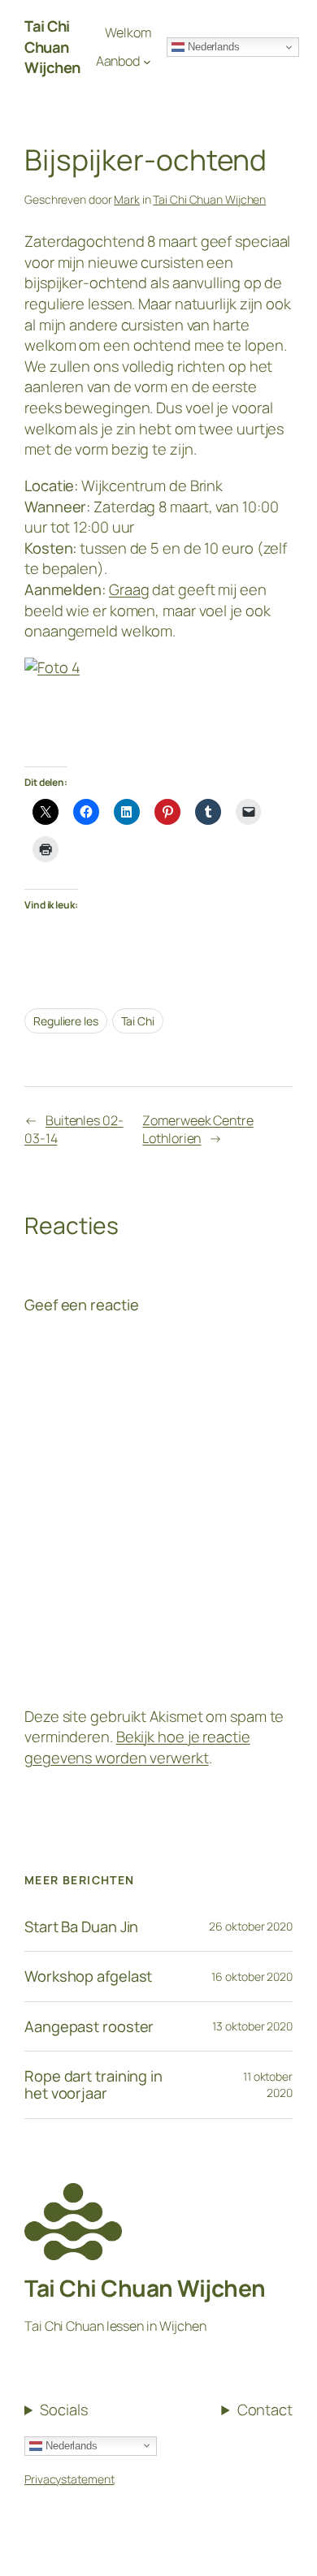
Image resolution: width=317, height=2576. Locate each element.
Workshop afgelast (88, 1976)
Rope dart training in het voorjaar (93, 2084)
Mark (127, 199)
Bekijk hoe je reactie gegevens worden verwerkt (137, 1747)
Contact (265, 2410)
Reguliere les (66, 1021)
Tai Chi (138, 1021)
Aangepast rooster (89, 2027)
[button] (35, 52)
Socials (63, 2410)
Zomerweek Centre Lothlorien (198, 1130)
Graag (129, 589)
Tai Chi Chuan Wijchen (209, 199)
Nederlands (70, 2445)
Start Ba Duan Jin (81, 1927)
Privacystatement (69, 2479)
